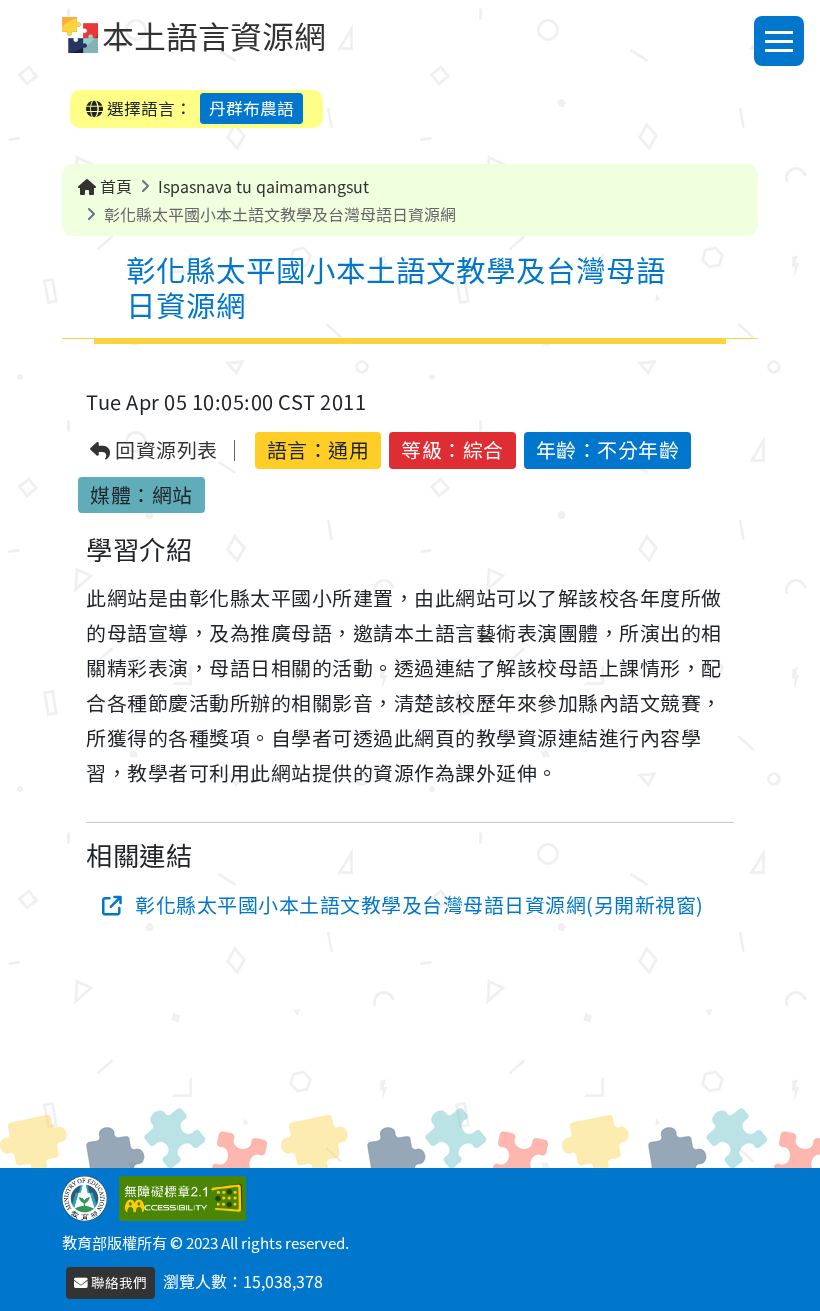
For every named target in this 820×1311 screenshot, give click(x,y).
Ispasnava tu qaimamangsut (263, 186)
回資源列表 (164, 450)
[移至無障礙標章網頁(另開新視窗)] (186, 1196)
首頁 (114, 186)
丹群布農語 (251, 108)
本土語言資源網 (214, 35)
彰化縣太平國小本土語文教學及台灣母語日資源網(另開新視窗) (419, 904)
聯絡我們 (117, 1282)
